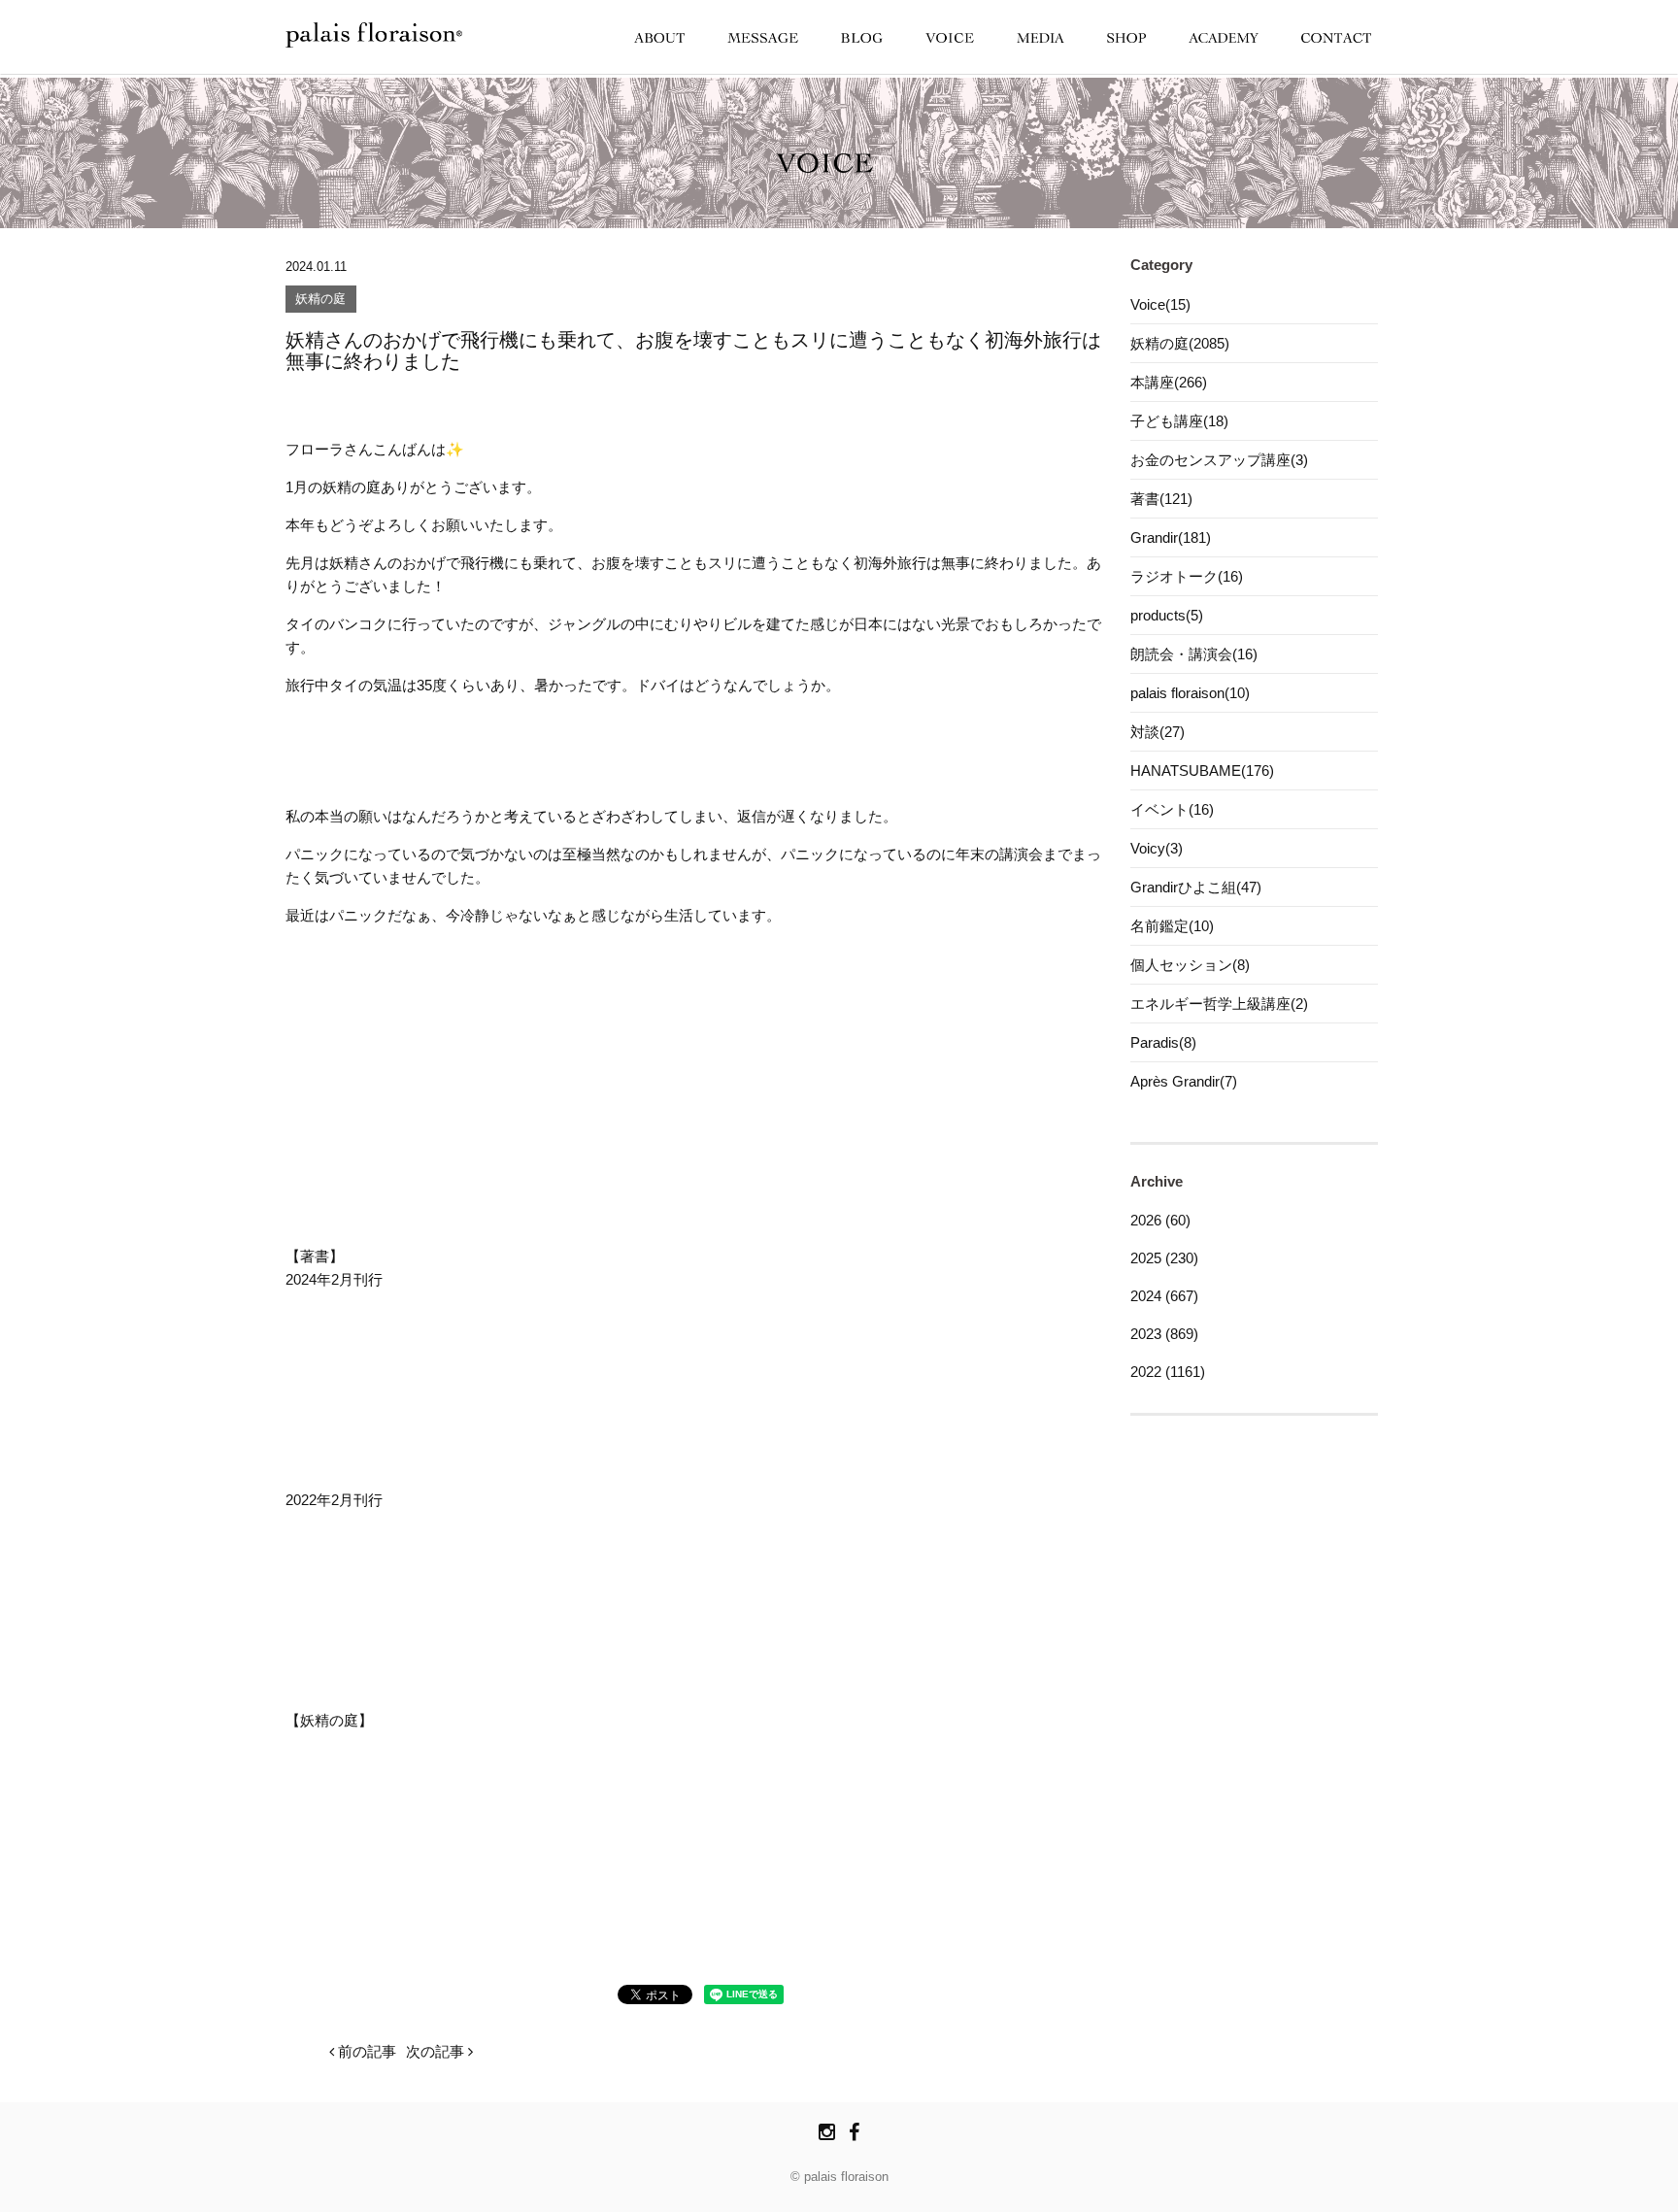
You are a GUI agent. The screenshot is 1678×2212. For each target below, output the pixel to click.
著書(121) (1161, 499)
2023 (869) (1164, 1334)
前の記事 (365, 2051)
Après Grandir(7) (1184, 1081)
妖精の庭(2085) (1180, 343)
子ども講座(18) (1179, 421)
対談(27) (1158, 732)
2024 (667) (1164, 1296)
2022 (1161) (1168, 1372)
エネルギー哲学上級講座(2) (1219, 1004)
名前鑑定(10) (1172, 926)
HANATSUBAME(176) (1202, 771)
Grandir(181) (1171, 537)
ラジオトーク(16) (1187, 576)
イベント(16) (1172, 809)
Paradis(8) (1163, 1042)
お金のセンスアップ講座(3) (1219, 460)
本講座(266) (1169, 382)
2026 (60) (1160, 1220)
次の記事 (437, 2051)
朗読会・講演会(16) (1194, 654)
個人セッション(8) (1190, 965)
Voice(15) (1160, 304)
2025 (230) (1164, 1258)
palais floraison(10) (1190, 693)
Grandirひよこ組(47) (1196, 887)
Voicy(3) (1157, 848)
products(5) (1167, 615)
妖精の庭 (320, 300)
